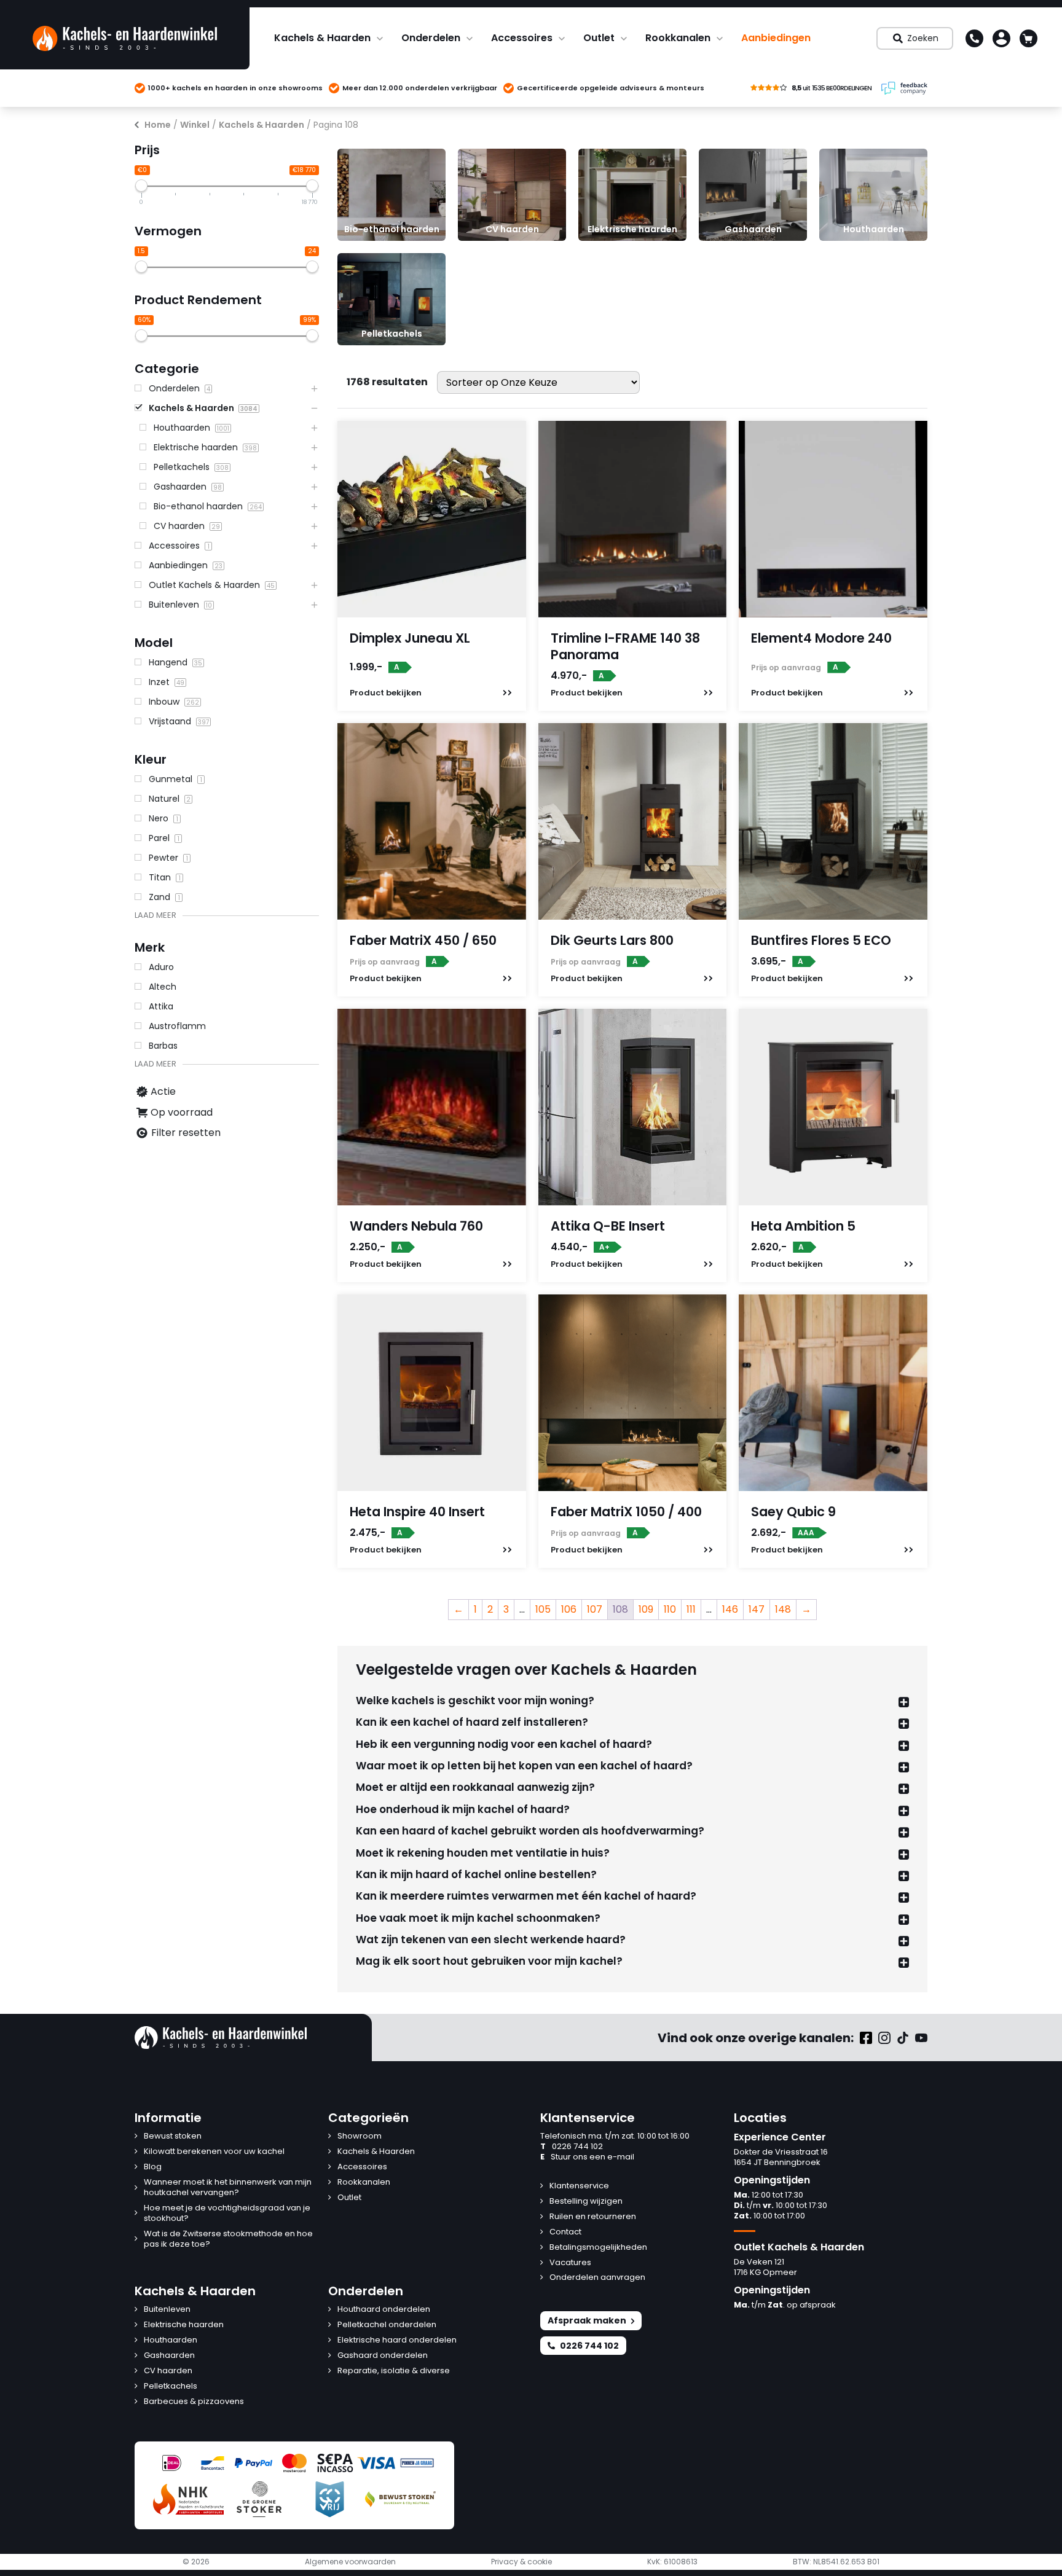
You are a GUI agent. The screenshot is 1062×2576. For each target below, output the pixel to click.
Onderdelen (431, 38)
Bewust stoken (173, 2136)
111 (691, 1609)
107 (595, 1609)
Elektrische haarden (184, 2325)
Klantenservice (579, 2186)
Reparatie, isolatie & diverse (394, 2371)
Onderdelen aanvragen (597, 2278)
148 (783, 1609)
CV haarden (168, 2371)
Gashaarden (169, 2356)
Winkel (195, 125)
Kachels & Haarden (322, 38)
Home (158, 125)
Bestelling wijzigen (586, 2202)
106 (569, 1609)
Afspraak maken (587, 2320)
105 (543, 1609)
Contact (565, 2232)
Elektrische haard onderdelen (397, 2340)
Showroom (360, 2136)
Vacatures (570, 2263)
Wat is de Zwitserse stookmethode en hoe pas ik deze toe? (228, 2239)
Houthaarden (171, 2340)
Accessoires (522, 38)
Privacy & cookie (521, 2562)
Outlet (599, 38)
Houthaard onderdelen (384, 2310)
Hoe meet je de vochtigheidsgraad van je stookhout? (227, 2214)
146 (730, 1609)
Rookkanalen (678, 38)
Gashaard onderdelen (383, 2356)
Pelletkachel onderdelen (387, 2325)
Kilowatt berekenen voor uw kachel (214, 2152)
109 (646, 1609)
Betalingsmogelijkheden (598, 2248)
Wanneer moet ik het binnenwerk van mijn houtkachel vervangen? (228, 2188)
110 (670, 1609)
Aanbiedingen (776, 38)
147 (757, 1609)
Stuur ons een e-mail (587, 2157)
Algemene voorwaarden (350, 2562)
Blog (153, 2167)
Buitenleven (167, 2310)
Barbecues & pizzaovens (194, 2402)
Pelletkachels (171, 2386)
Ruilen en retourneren (593, 2217)
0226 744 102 (572, 2147)
